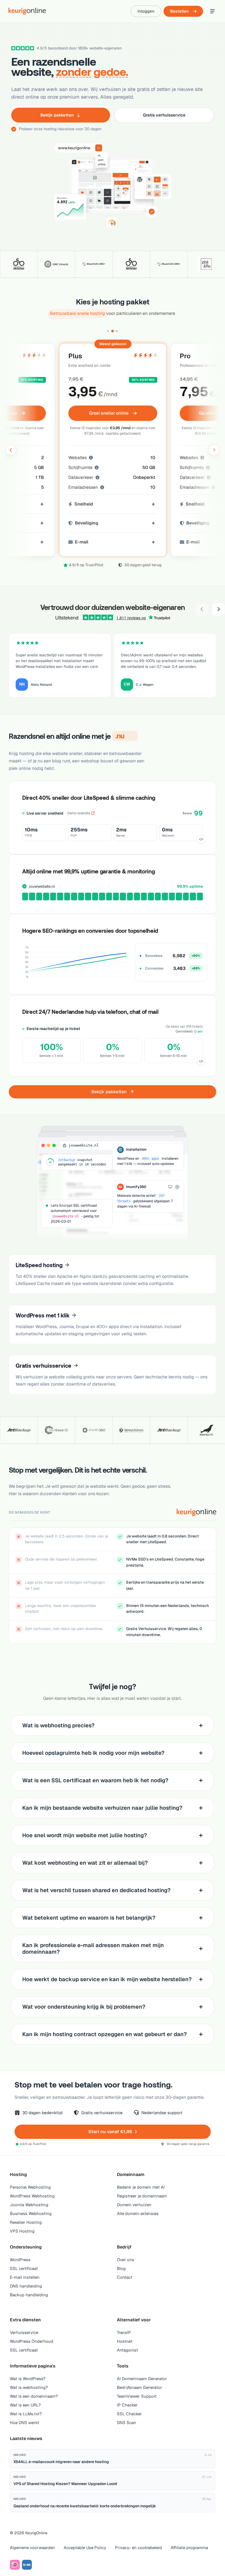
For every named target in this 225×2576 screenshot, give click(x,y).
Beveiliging (87, 523)
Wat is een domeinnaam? (34, 2396)
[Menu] (212, 11)
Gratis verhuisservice (164, 115)
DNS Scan (126, 2423)
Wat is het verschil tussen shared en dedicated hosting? (96, 1890)
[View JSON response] (201, 839)
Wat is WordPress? (28, 2379)
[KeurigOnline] (27, 11)
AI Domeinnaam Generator (142, 2379)
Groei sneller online (109, 413)
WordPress (20, 2260)
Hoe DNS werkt (25, 2423)
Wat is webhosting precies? (58, 1725)
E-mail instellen (25, 2277)
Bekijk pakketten (57, 115)
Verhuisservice (24, 2332)
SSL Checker (129, 2414)
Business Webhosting (31, 2213)
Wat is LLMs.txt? (26, 2414)
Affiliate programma (189, 2548)
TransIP (124, 2332)
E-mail (82, 542)
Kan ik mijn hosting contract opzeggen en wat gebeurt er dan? (105, 2034)
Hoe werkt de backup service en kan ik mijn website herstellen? (107, 1979)
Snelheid (84, 504)
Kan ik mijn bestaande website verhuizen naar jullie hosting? (102, 1808)
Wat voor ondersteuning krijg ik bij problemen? (84, 2007)
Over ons (126, 2260)
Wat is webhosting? (29, 2387)
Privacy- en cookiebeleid (138, 2548)
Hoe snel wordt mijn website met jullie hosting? (85, 1835)
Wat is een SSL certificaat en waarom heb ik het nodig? (95, 1780)
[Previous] (202, 609)
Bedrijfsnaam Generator (140, 2387)
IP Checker (127, 2405)
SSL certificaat (24, 2268)
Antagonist (127, 2350)
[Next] (218, 609)
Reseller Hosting (26, 2222)
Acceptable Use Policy (85, 2548)
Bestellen (179, 11)
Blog (121, 2268)
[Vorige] (11, 450)
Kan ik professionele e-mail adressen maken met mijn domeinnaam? (93, 1948)
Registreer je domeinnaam (142, 2196)
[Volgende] (214, 450)
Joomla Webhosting (29, 2205)
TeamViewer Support (137, 2396)
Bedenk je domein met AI (141, 2187)
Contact (125, 2277)
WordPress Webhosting (32, 2196)
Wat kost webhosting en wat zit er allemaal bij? (85, 1863)
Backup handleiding (29, 2295)
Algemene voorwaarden (32, 2548)
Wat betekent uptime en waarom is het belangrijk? (89, 1918)
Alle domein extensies (138, 2213)
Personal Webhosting (30, 2187)
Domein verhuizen (134, 2205)
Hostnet (125, 2341)
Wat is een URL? (25, 2405)
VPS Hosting (22, 2231)
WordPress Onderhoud (32, 2341)
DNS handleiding (26, 2286)
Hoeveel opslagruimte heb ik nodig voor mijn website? (93, 1753)
